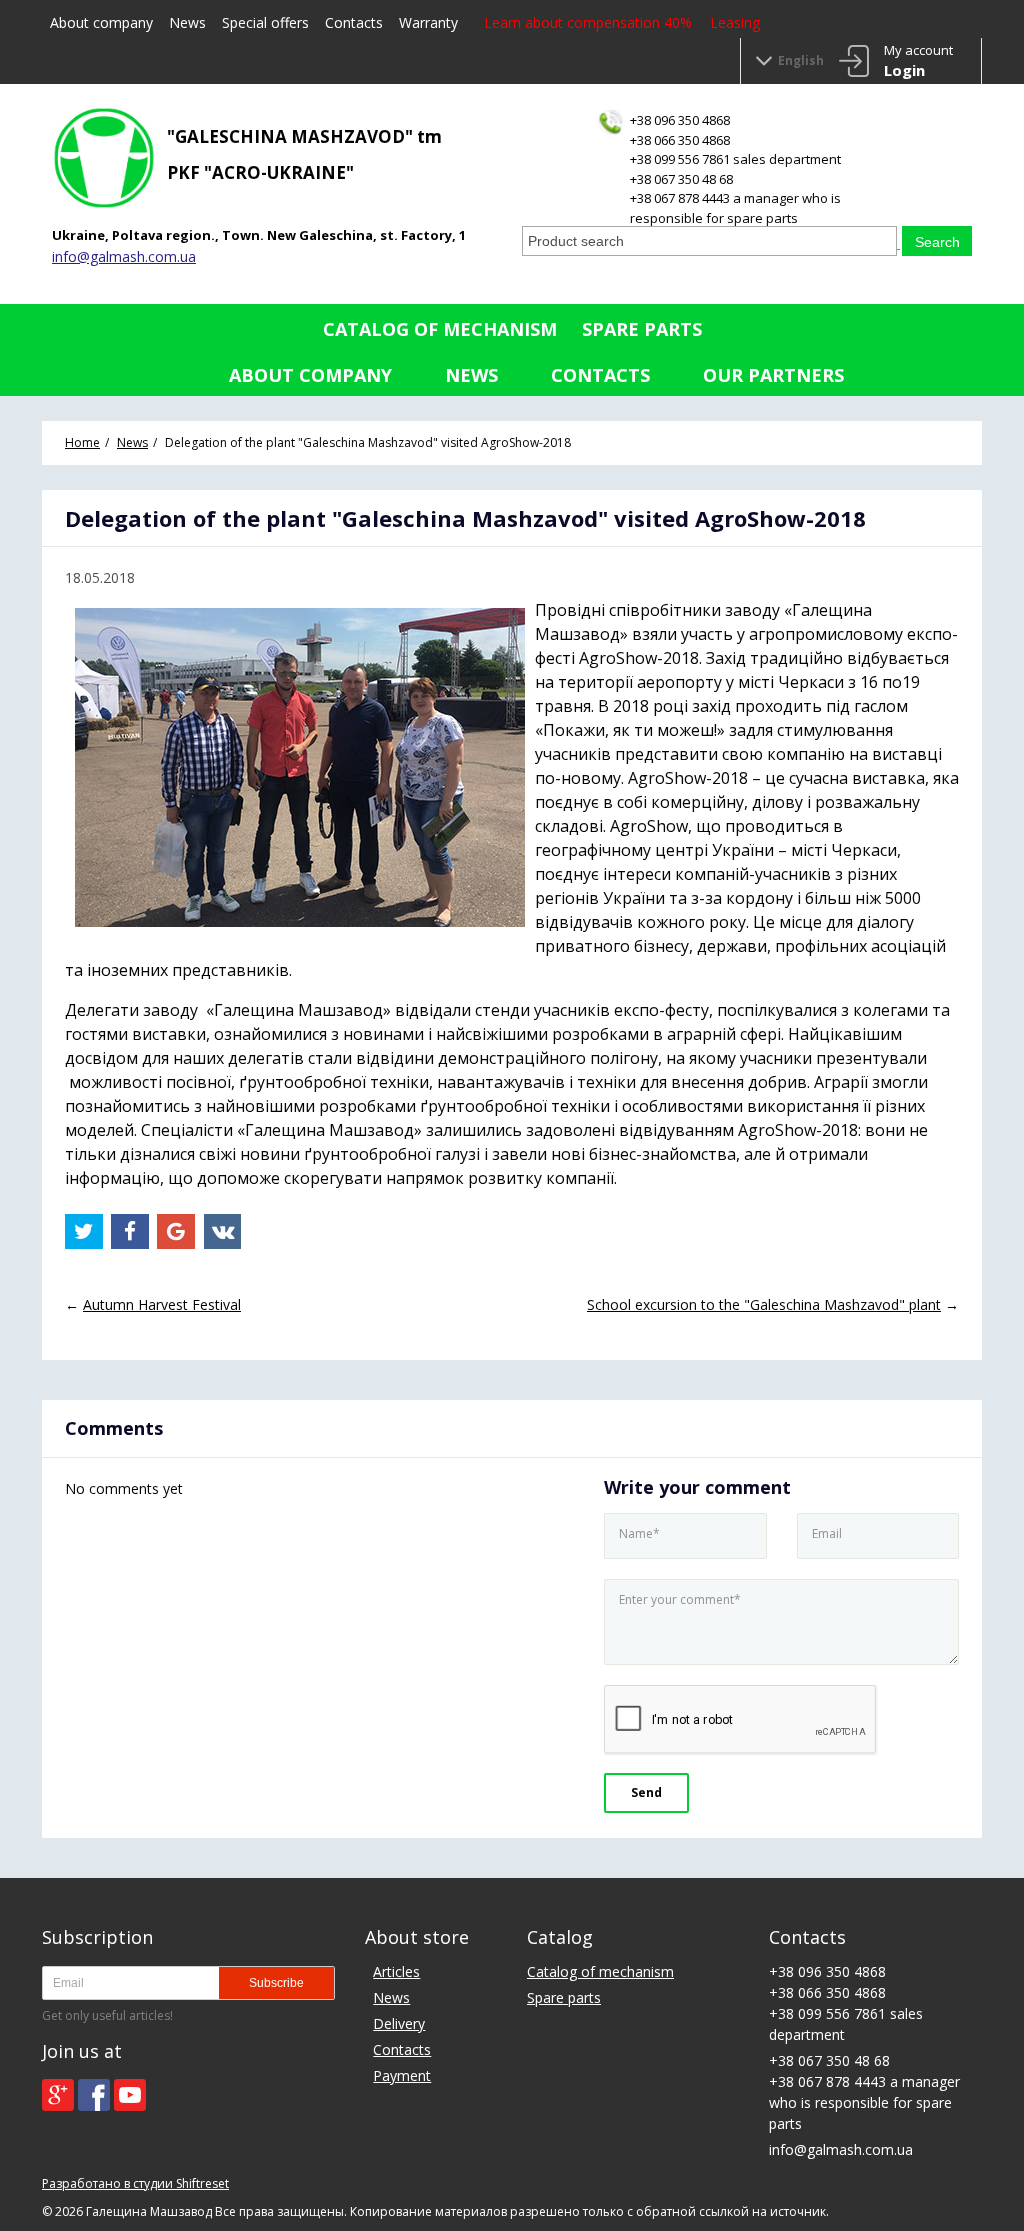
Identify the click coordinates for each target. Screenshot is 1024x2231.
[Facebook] (94, 2095)
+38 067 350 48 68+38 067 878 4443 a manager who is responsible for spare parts (735, 198)
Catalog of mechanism (440, 329)
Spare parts (642, 329)
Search (937, 242)
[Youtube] (130, 2095)
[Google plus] (58, 2095)
